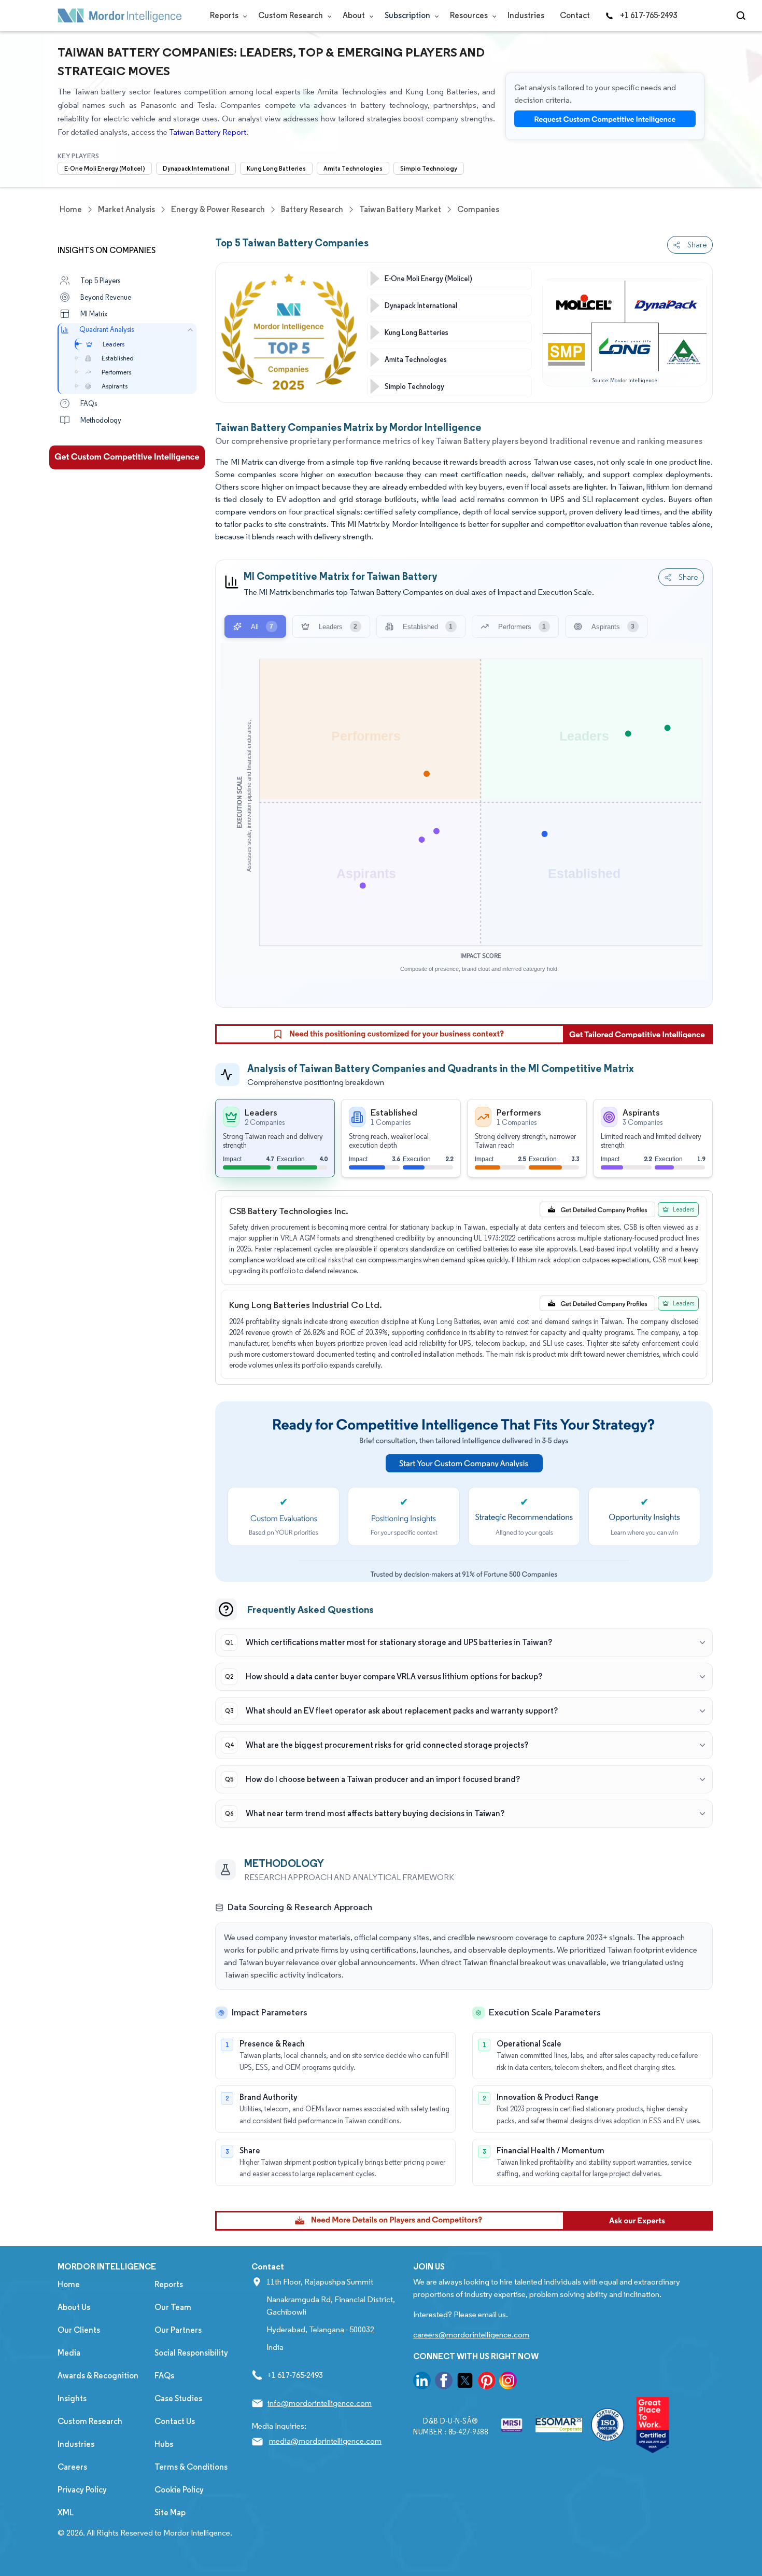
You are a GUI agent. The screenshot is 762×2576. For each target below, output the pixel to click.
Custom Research (291, 15)
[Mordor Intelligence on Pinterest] (487, 2382)
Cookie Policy (179, 2490)
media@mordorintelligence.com (325, 2441)
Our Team (173, 2307)
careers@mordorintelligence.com (471, 2335)
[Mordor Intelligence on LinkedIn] (422, 2382)
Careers (72, 2467)
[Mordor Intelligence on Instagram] (508, 2382)
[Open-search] (743, 16)
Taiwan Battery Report (208, 132)
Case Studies (178, 2398)
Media (69, 2353)
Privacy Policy (82, 2490)
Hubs (164, 2444)
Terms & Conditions (191, 2467)
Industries (526, 15)
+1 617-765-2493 (648, 15)
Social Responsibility (191, 2353)
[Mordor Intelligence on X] (465, 2382)
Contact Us (175, 2421)
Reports (225, 15)
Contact (575, 15)
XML (66, 2512)
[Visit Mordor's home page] (120, 16)
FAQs (164, 2376)
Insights (72, 2398)
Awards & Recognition (98, 2376)
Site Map (170, 2512)
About (355, 15)
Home (69, 2284)
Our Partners (178, 2330)
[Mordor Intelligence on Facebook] (444, 2382)
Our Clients (79, 2330)
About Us (74, 2307)
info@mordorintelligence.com (320, 2403)
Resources (470, 15)
